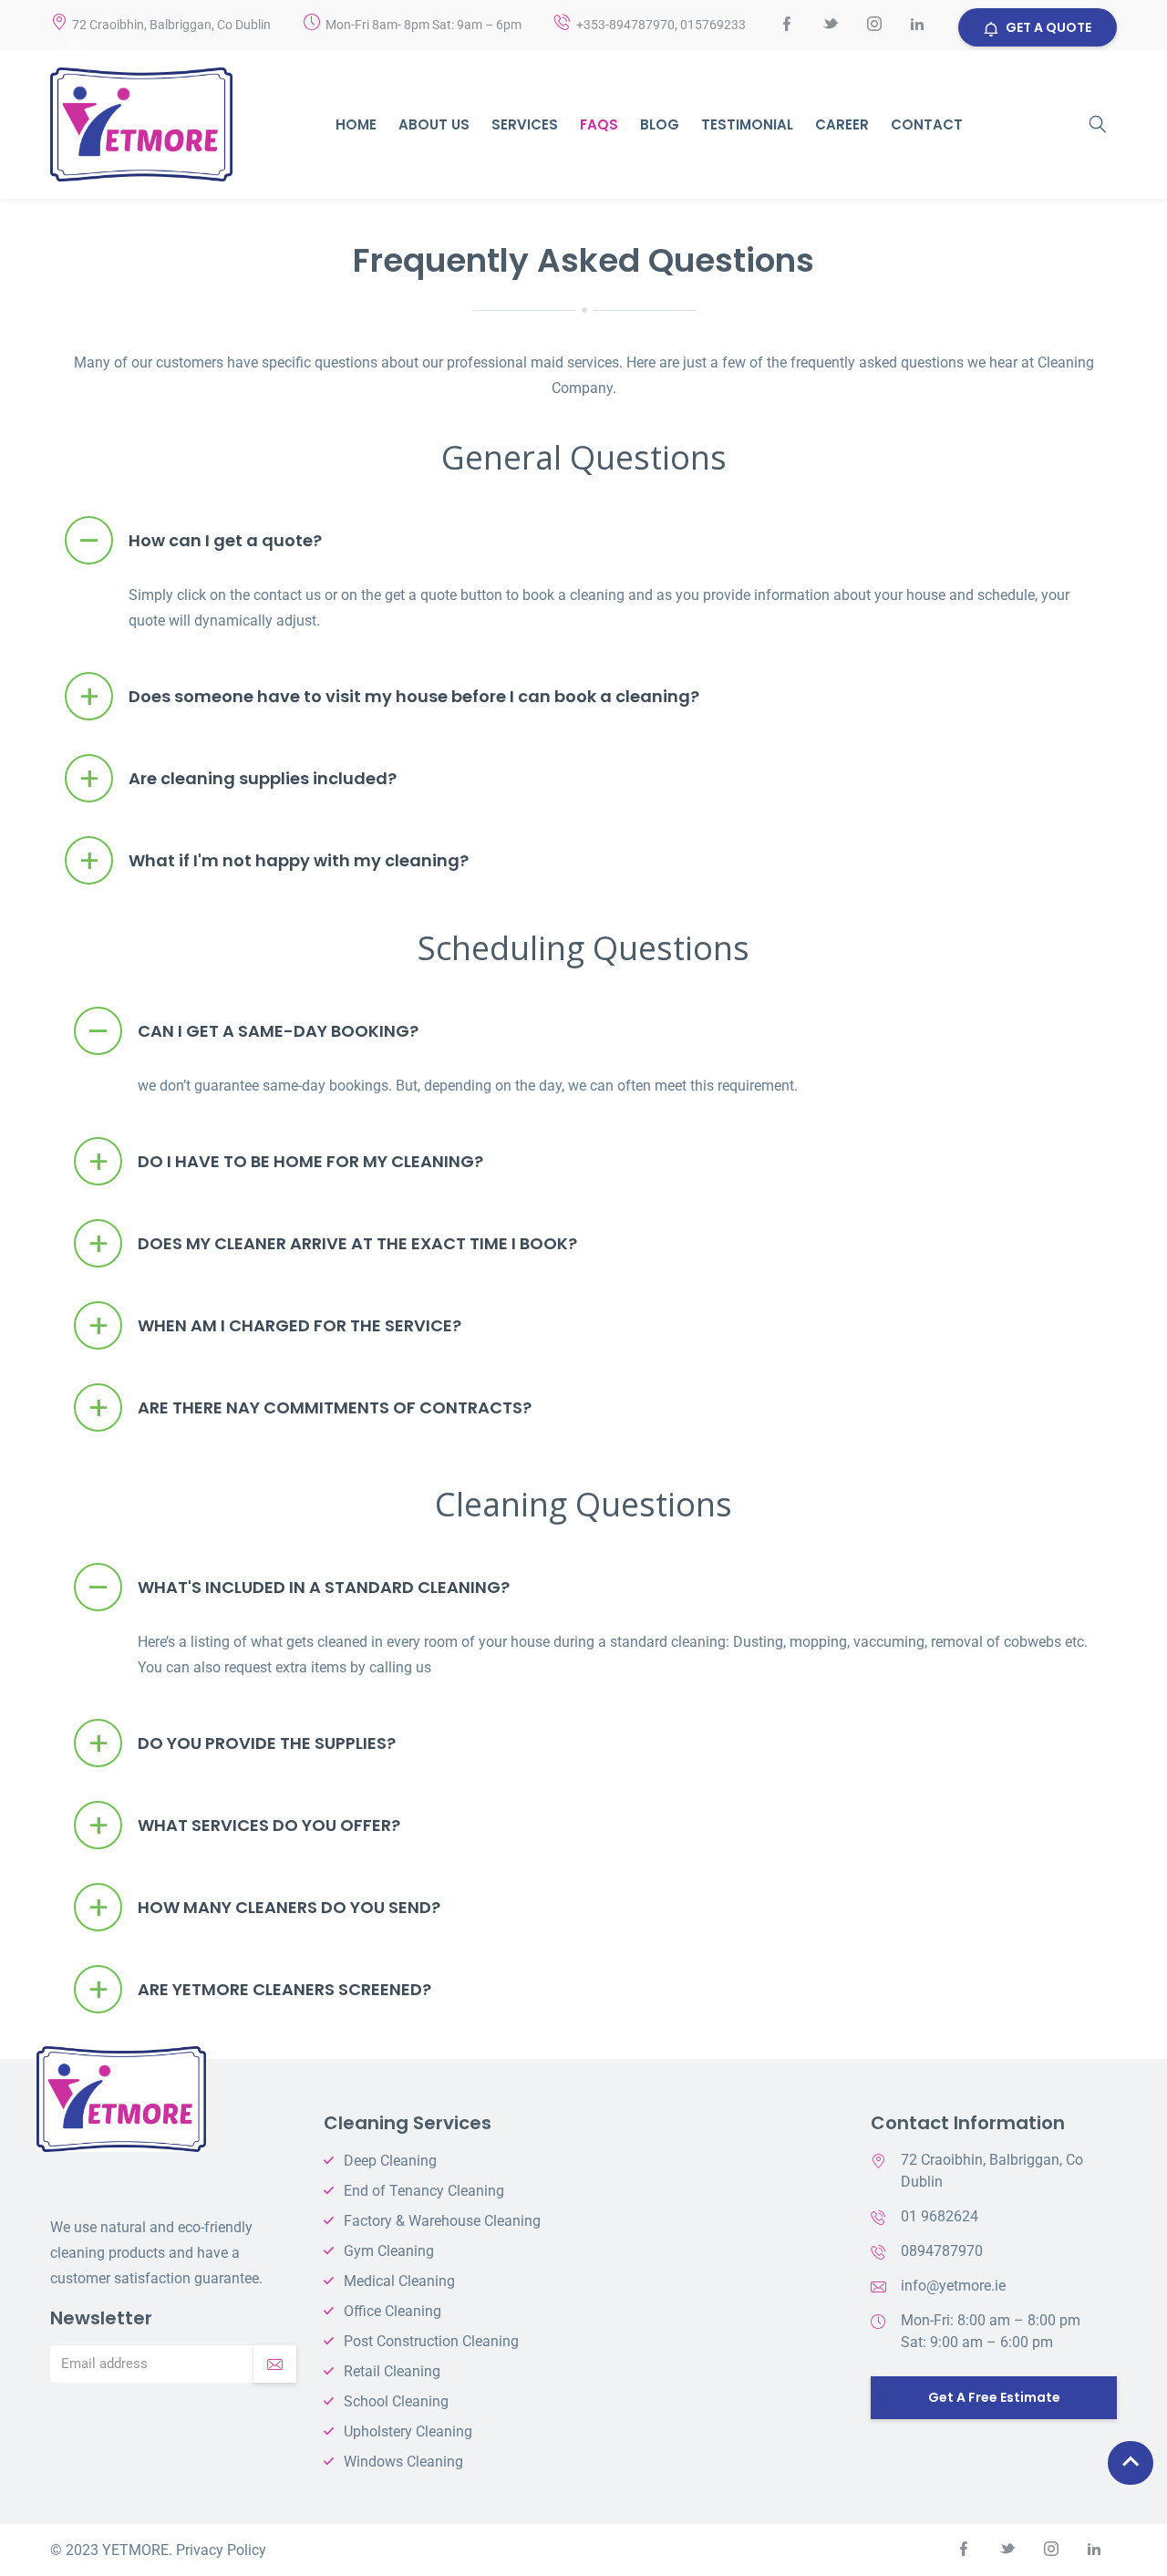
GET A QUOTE (1048, 27)
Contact (927, 124)
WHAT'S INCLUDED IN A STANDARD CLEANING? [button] (298, 1588)
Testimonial (747, 124)
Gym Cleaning (389, 2251)
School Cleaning (396, 2401)
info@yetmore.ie (953, 2286)
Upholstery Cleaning (408, 2431)
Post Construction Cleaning (431, 2341)
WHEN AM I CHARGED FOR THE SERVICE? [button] (275, 1326)
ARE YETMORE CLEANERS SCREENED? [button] (260, 1990)
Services (525, 124)
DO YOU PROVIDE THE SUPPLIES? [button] (242, 1744)
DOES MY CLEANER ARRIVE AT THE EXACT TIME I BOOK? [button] (333, 1244)
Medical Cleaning (399, 2281)
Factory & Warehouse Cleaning (442, 2221)
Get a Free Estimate (994, 2397)
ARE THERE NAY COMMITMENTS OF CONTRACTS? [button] (310, 1408)
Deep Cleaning (390, 2161)
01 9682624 (940, 2216)
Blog (660, 124)
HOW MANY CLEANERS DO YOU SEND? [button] (264, 1908)
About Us (434, 124)
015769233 (713, 25)
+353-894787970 (625, 25)
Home (356, 124)
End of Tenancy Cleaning (424, 2191)
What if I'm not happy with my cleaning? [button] (274, 861)
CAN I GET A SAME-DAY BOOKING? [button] (253, 1032)
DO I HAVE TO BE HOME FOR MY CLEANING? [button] (286, 1162)
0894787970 (942, 2251)
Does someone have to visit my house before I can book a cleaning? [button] (389, 697)
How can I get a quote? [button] (200, 541)
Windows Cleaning (403, 2462)
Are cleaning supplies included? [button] (238, 779)
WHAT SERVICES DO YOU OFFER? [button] (244, 1826)
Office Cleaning (392, 2311)
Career (842, 124)
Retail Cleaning (392, 2371)
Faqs (599, 124)
